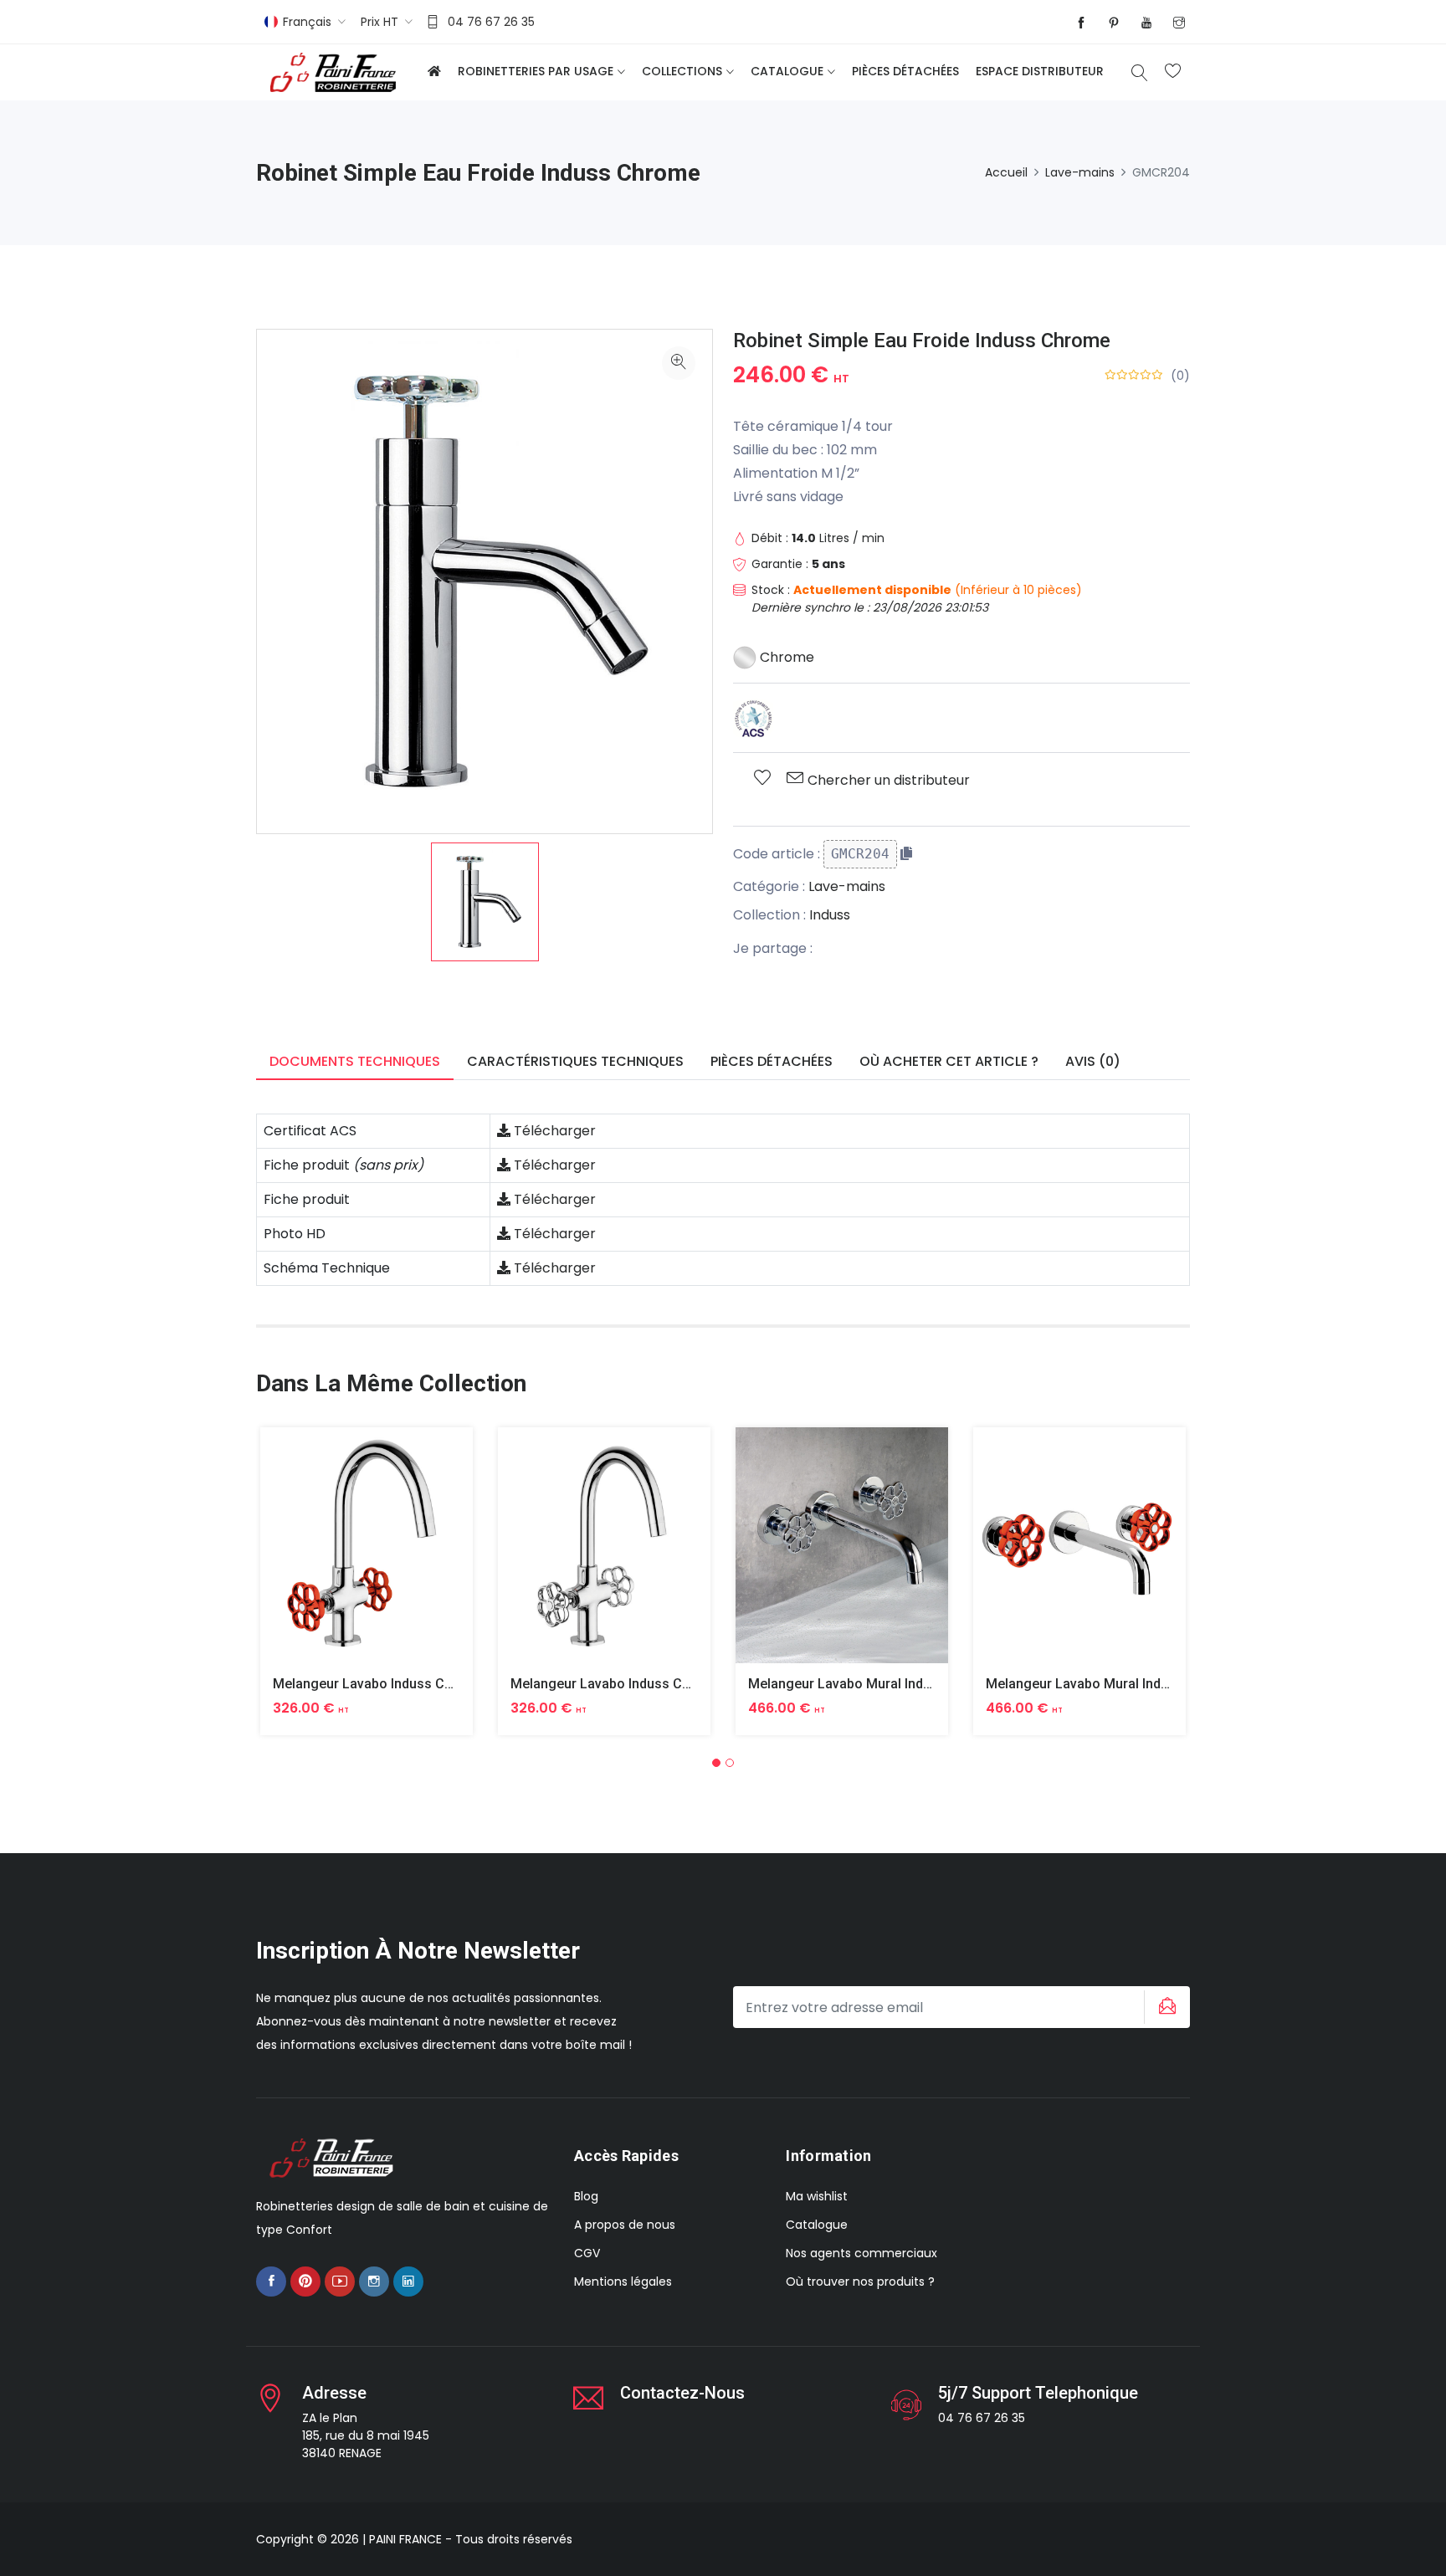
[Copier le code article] (906, 853)
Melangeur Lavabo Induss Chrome (616, 1684)
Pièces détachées (905, 71)
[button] (716, 1763)
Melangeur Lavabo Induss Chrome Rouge (400, 1684)
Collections (682, 71)
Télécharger (553, 1131)
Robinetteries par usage (536, 71)
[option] (485, 902)
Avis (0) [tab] (1093, 1061)
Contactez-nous (682, 2393)
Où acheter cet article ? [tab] (949, 1061)
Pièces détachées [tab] (772, 1061)
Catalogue (787, 71)
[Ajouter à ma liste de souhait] (762, 779)
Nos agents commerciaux (861, 2253)
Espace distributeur (1040, 71)
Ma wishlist (817, 2196)
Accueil (1006, 172)
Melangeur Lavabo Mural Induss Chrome (873, 1684)
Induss (830, 915)
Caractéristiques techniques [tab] (575, 1061)
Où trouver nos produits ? (860, 2282)
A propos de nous (625, 2225)
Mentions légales (623, 2282)
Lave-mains (1080, 172)
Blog (586, 2196)
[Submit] (1165, 2007)
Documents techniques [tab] (355, 1061)
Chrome (785, 657)
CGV (587, 2253)
